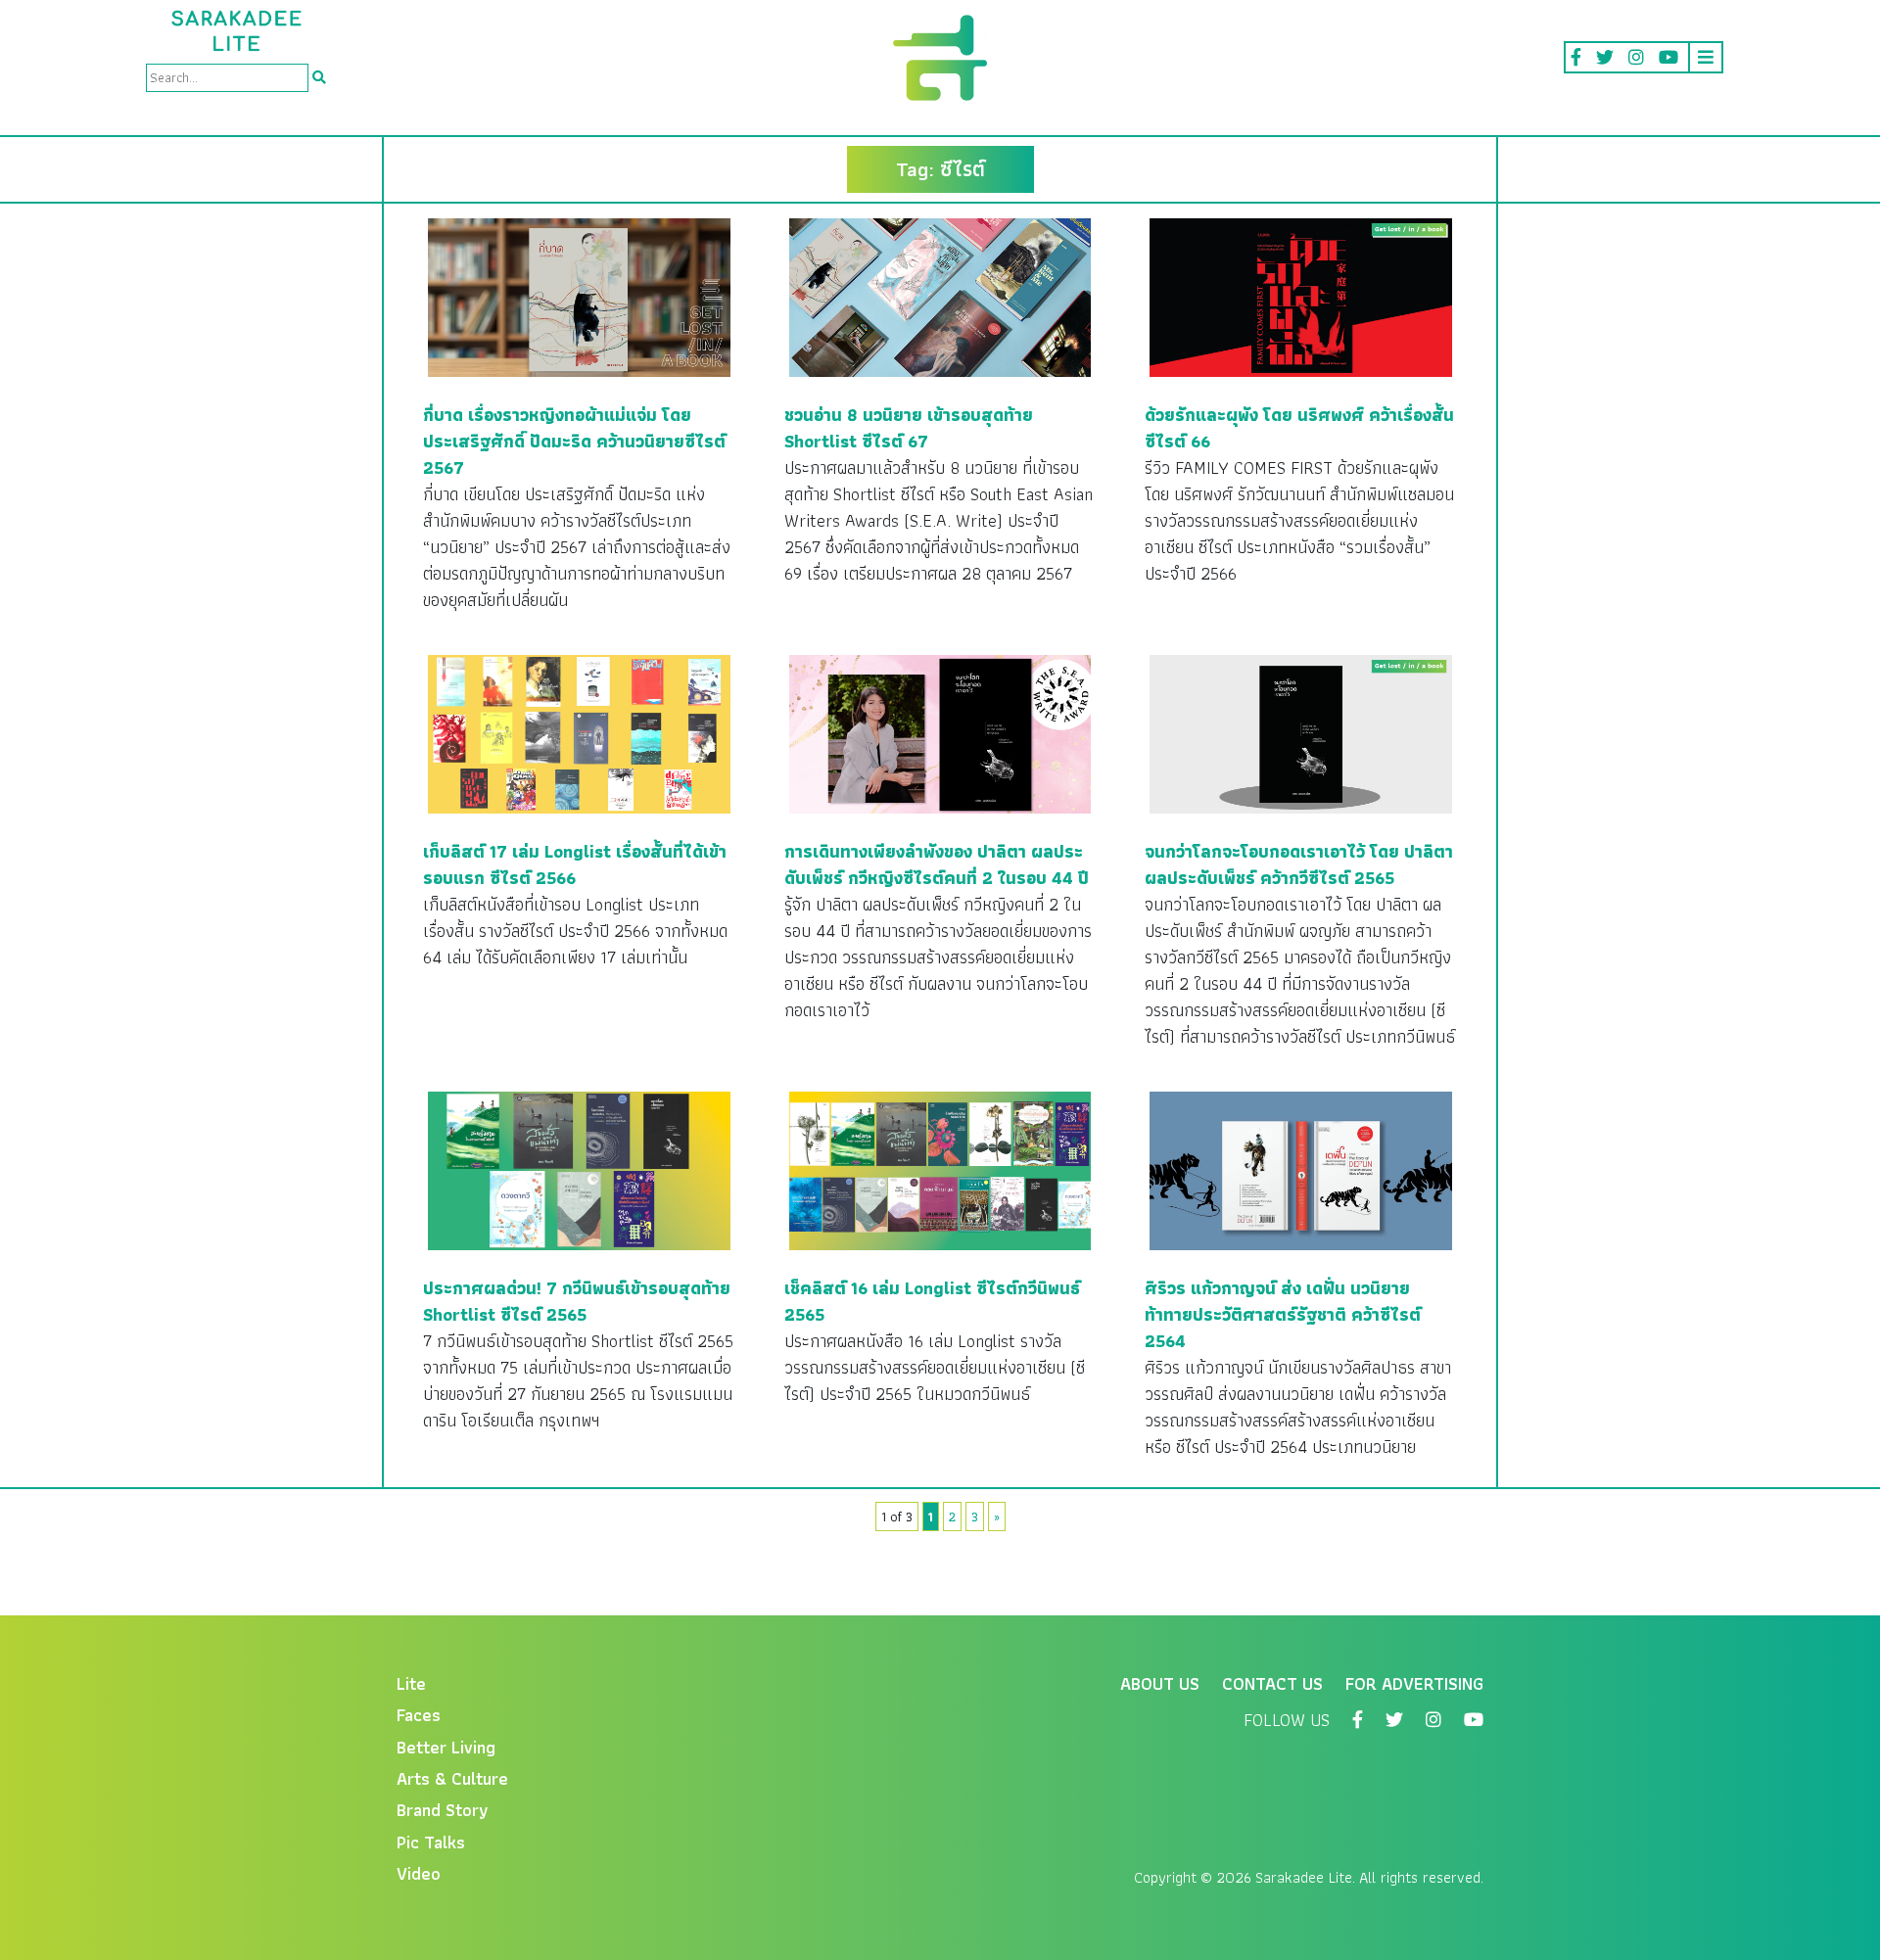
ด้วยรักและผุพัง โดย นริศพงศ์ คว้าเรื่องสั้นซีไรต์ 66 (1299, 428)
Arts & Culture (452, 1778)
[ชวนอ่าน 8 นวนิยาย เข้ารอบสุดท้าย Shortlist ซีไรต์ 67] (940, 296)
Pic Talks (431, 1842)
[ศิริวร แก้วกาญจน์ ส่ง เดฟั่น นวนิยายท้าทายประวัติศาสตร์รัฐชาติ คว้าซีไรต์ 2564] (1301, 1169)
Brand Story (443, 1810)
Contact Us (1272, 1683)
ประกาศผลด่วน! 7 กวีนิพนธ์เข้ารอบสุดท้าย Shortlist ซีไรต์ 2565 (577, 1301)
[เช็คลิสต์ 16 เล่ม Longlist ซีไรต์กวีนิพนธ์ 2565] (940, 1169)
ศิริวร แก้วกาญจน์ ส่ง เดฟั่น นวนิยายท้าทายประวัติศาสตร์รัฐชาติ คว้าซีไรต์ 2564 (1283, 1314)
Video (419, 1873)
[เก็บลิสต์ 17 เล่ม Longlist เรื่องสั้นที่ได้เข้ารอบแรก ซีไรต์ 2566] (579, 733)
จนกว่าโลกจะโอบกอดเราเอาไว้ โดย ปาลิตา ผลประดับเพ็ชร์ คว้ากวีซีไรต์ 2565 (1299, 864)
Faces (419, 1715)
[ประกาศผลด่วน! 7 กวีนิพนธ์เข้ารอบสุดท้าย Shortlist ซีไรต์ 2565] (579, 1169)
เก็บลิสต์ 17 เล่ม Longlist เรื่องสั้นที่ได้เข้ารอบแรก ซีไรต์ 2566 (575, 864)
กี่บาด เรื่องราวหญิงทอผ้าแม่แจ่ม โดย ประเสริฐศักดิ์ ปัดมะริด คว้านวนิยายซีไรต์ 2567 (574, 441)
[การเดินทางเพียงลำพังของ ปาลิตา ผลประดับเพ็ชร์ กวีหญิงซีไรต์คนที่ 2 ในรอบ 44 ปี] (940, 733)
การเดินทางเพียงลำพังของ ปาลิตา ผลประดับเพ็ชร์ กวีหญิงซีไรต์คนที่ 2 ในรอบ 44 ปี (937, 864)
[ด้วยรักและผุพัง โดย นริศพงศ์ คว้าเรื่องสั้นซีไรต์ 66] (1301, 296)
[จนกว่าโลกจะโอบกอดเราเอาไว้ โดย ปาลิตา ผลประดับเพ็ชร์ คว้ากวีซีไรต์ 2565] (1301, 733)
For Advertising (1414, 1683)
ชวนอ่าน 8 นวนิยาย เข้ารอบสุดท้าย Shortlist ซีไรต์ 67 (909, 428)
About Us (1160, 1683)
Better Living (446, 1747)
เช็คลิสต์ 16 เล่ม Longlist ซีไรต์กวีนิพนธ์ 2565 (932, 1301)
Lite (411, 1683)
